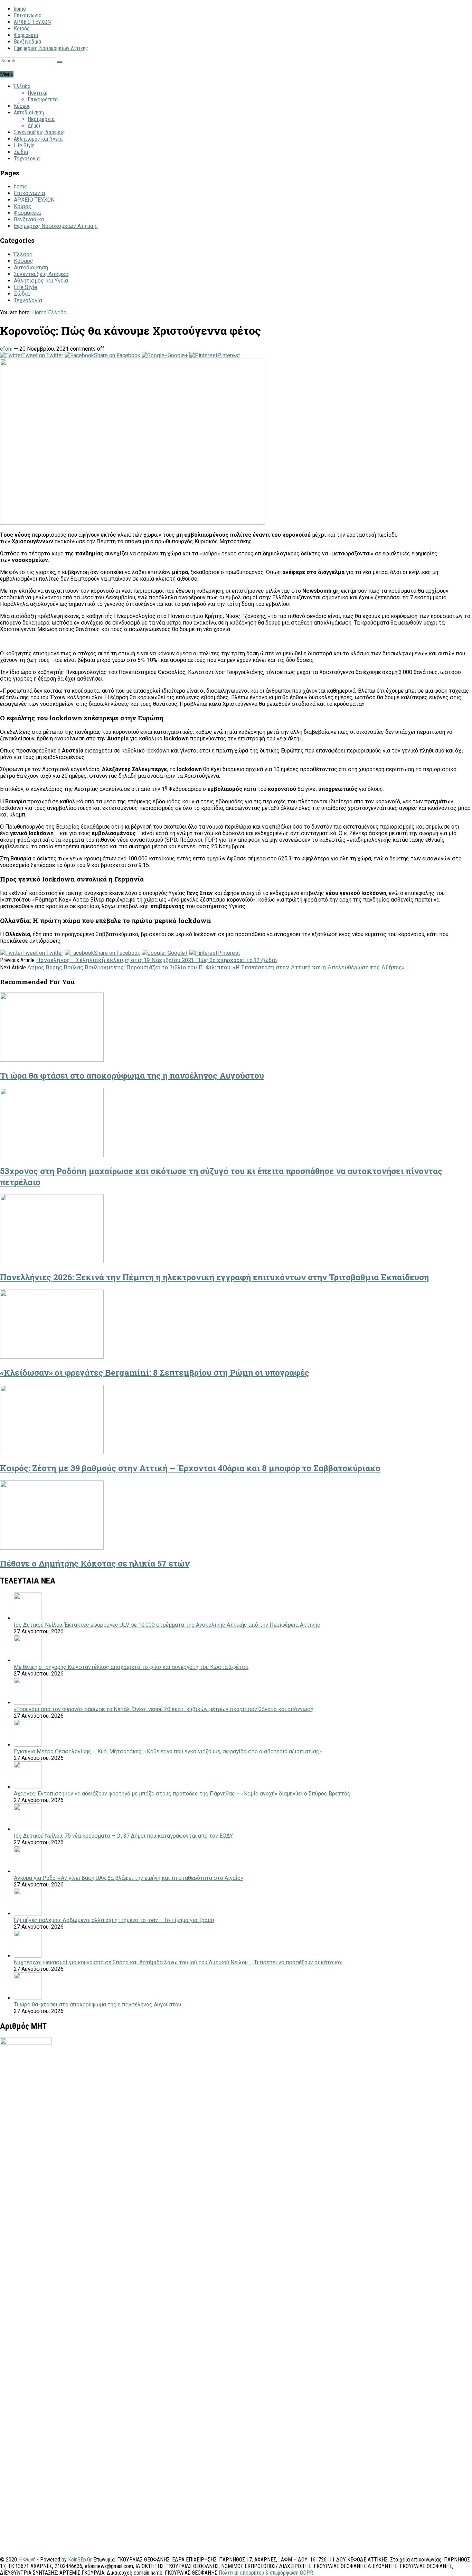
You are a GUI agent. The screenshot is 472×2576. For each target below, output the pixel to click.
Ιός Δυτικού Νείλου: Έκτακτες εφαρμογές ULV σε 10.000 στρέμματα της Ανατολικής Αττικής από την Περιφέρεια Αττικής (167, 1625)
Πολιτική (37, 93)
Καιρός (22, 29)
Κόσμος (22, 106)
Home (39, 312)
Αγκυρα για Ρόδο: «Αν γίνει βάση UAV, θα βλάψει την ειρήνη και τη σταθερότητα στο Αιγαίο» (129, 1878)
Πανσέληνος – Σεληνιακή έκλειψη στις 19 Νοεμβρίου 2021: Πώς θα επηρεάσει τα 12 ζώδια (156, 960)
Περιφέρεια (41, 119)
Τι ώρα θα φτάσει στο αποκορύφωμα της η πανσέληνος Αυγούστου (132, 1075)
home (20, 9)
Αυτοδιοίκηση (29, 113)
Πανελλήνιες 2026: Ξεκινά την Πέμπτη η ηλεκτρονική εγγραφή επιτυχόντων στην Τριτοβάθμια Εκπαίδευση (214, 1277)
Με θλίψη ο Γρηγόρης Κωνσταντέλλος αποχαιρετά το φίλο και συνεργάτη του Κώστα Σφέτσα (131, 1667)
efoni (6, 349)
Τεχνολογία (27, 159)
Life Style (24, 145)
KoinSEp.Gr (80, 2560)
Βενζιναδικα (27, 42)
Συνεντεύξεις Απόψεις (39, 132)
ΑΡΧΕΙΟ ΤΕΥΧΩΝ (32, 22)
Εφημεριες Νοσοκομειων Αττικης (51, 48)
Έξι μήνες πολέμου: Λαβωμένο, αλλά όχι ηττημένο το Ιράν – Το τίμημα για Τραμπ (114, 1920)
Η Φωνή (27, 2560)
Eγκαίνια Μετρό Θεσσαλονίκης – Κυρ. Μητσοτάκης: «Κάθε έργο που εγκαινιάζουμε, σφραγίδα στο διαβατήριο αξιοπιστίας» (168, 1751)
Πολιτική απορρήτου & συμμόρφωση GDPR (266, 2573)
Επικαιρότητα (43, 99)
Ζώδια (21, 152)
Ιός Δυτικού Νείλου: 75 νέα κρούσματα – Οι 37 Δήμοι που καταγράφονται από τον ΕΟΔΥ (123, 1836)
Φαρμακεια (26, 35)
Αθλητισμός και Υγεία (38, 139)
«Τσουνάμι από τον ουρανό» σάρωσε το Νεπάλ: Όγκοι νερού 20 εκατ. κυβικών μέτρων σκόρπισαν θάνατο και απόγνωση (164, 1709)
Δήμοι (34, 126)
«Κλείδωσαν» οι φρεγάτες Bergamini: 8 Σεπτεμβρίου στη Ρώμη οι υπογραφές (155, 1373)
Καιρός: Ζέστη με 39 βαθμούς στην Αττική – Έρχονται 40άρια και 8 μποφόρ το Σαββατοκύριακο (190, 1468)
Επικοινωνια (28, 15)
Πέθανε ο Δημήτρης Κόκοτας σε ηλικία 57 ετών (95, 1563)
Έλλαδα (22, 86)
